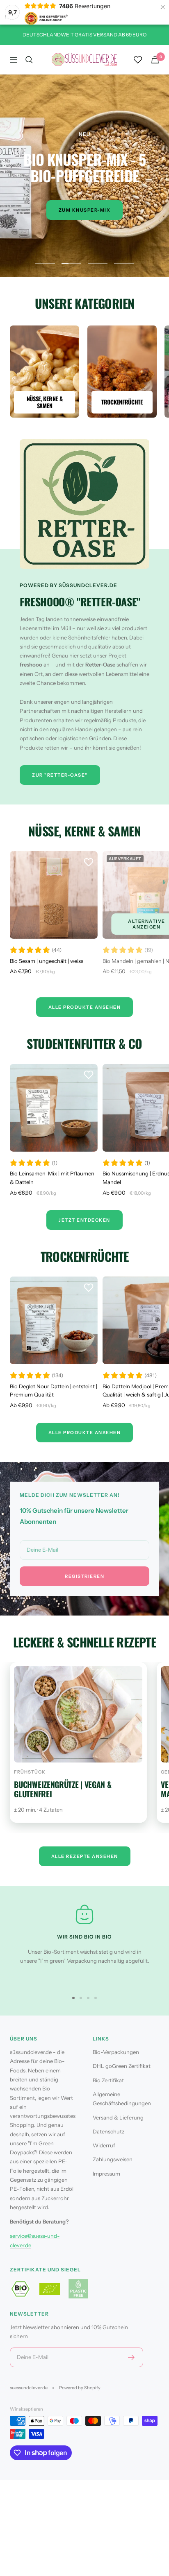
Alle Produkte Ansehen (85, 1007)
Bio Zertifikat (108, 2080)
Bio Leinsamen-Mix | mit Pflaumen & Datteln (52, 1178)
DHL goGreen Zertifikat (122, 2066)
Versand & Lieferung (118, 2117)
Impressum (106, 2174)
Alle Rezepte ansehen (85, 1856)
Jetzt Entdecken (84, 1220)
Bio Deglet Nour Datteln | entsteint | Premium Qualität (54, 1391)
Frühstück (30, 1772)
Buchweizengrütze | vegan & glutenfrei (63, 1789)
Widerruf (104, 2145)
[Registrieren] (131, 2357)
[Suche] (29, 60)
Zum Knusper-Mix (85, 210)
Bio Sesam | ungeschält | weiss (47, 961)
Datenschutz (108, 2131)
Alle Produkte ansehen (85, 1433)
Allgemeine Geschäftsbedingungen (122, 2099)
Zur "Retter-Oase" (60, 775)
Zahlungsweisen (113, 2159)
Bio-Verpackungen (116, 2052)
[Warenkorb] (155, 60)
